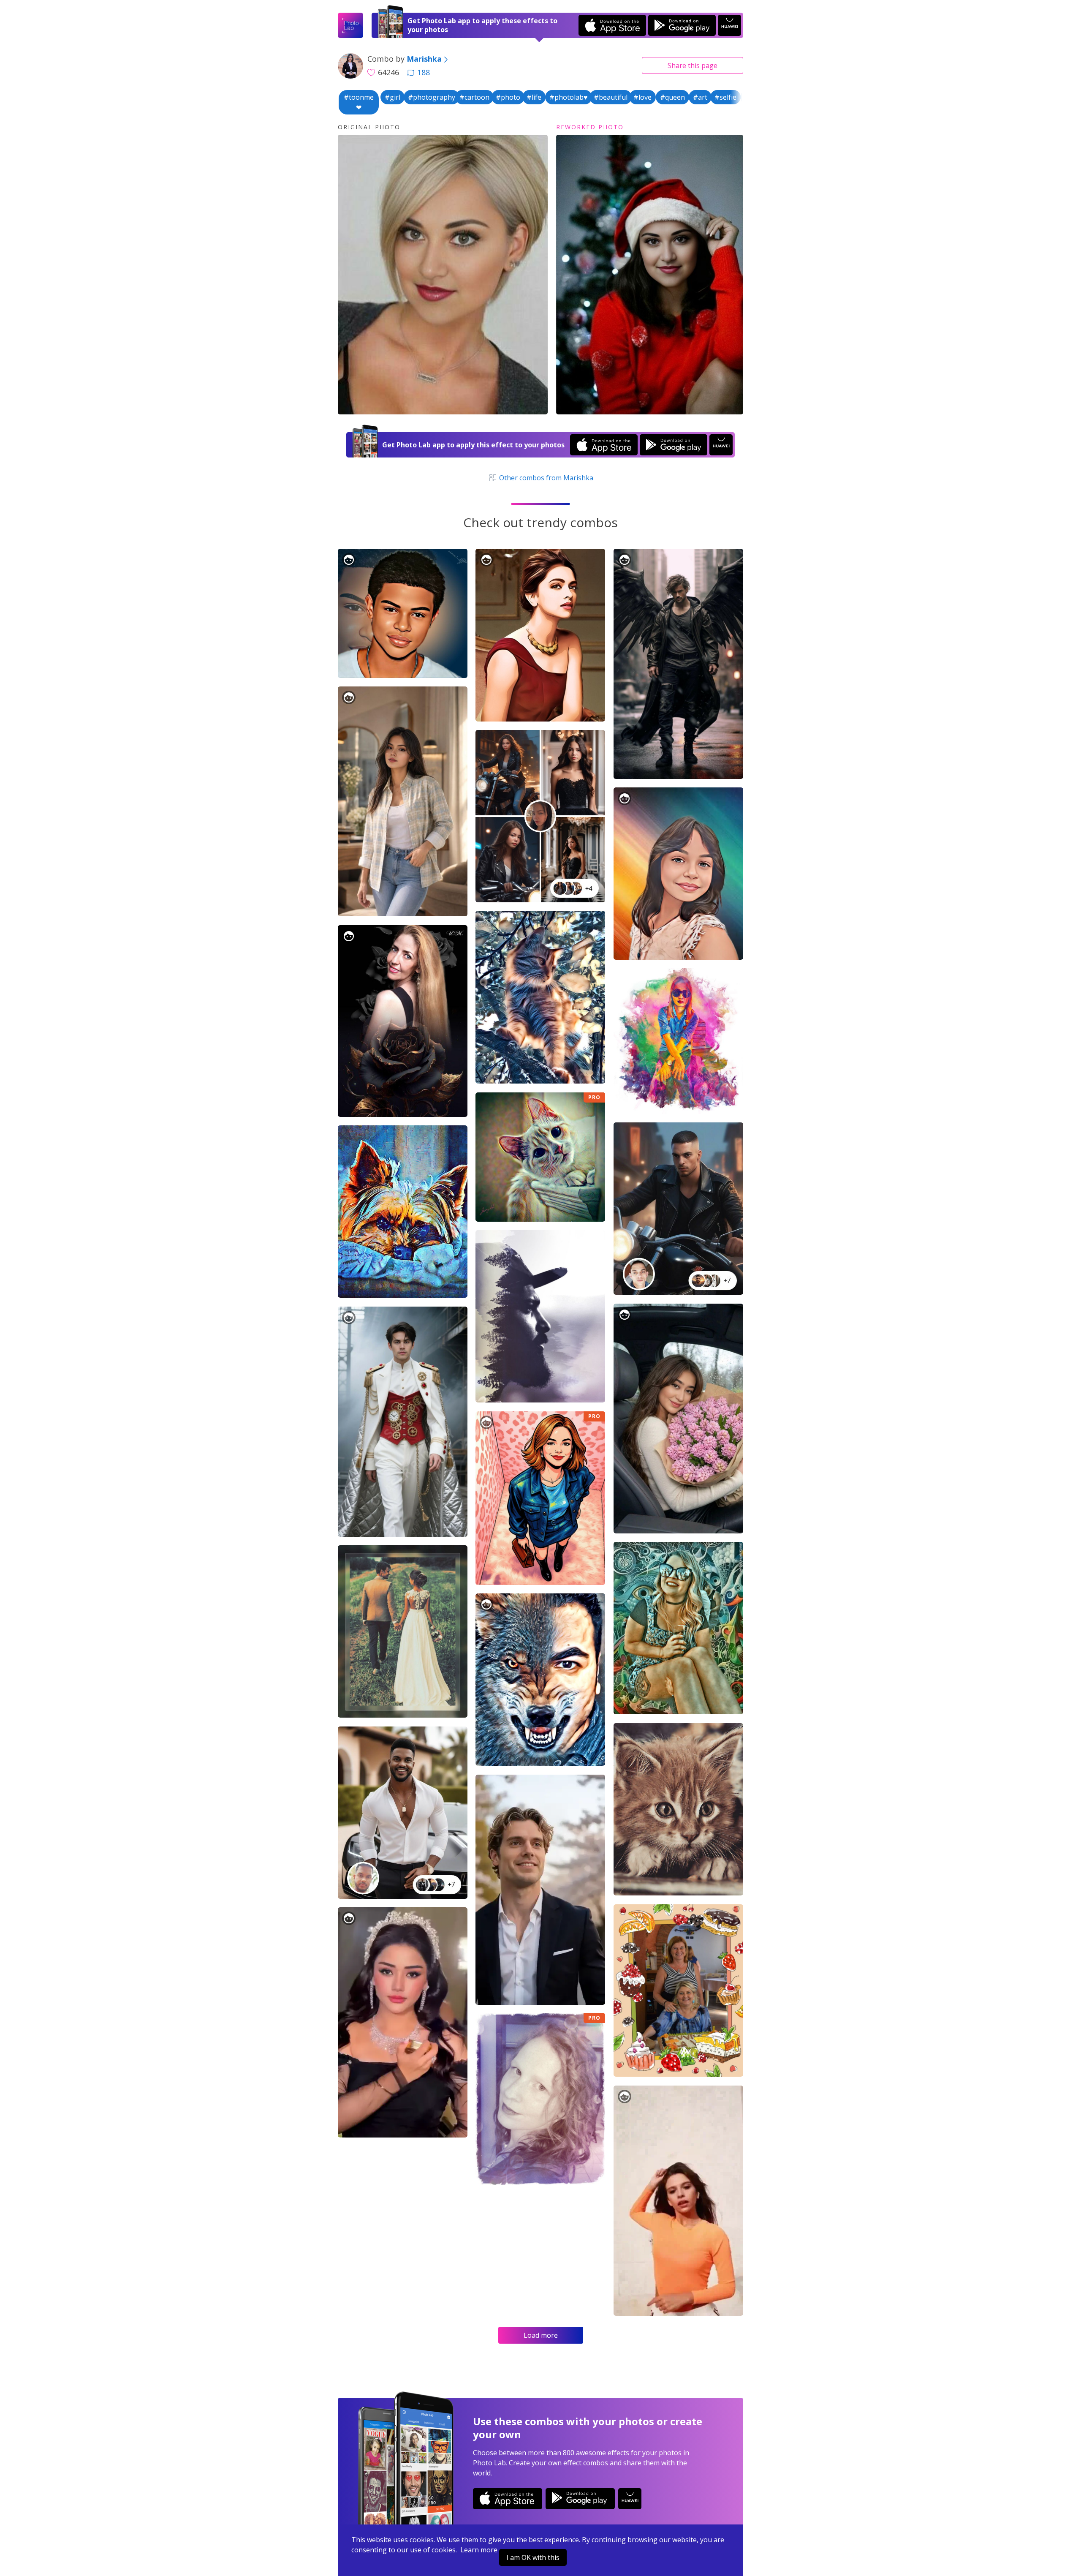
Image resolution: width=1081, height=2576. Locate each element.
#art (700, 97)
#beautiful (611, 97)
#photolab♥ (569, 97)
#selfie (725, 97)
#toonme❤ (359, 102)
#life (534, 97)
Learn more (479, 2550)
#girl (392, 97)
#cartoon (474, 97)
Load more (541, 2335)
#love (642, 97)
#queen (672, 97)
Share (693, 65)
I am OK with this (533, 2557)
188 (424, 72)
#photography (432, 97)
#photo (508, 97)
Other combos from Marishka (545, 478)
